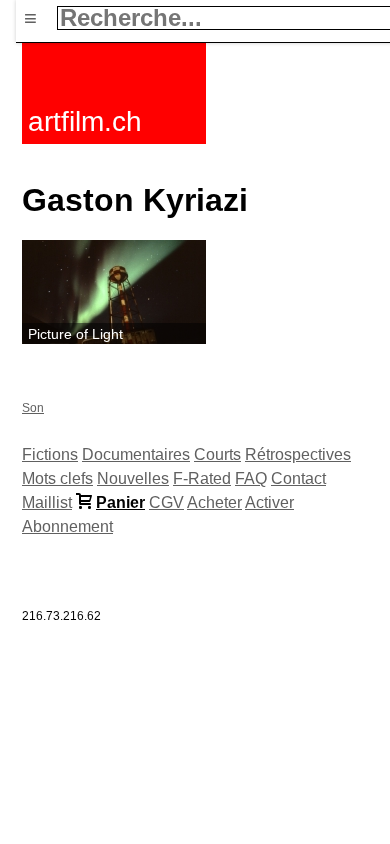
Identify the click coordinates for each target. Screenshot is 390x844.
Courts (217, 454)
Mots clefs (57, 478)
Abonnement (67, 526)
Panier (120, 502)
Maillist (47, 502)
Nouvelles (133, 478)
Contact (298, 478)
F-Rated (202, 478)
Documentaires (136, 454)
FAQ (251, 478)
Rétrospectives (298, 454)
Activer (269, 502)
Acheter (214, 502)
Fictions (50, 454)
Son (33, 408)
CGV (166, 502)
